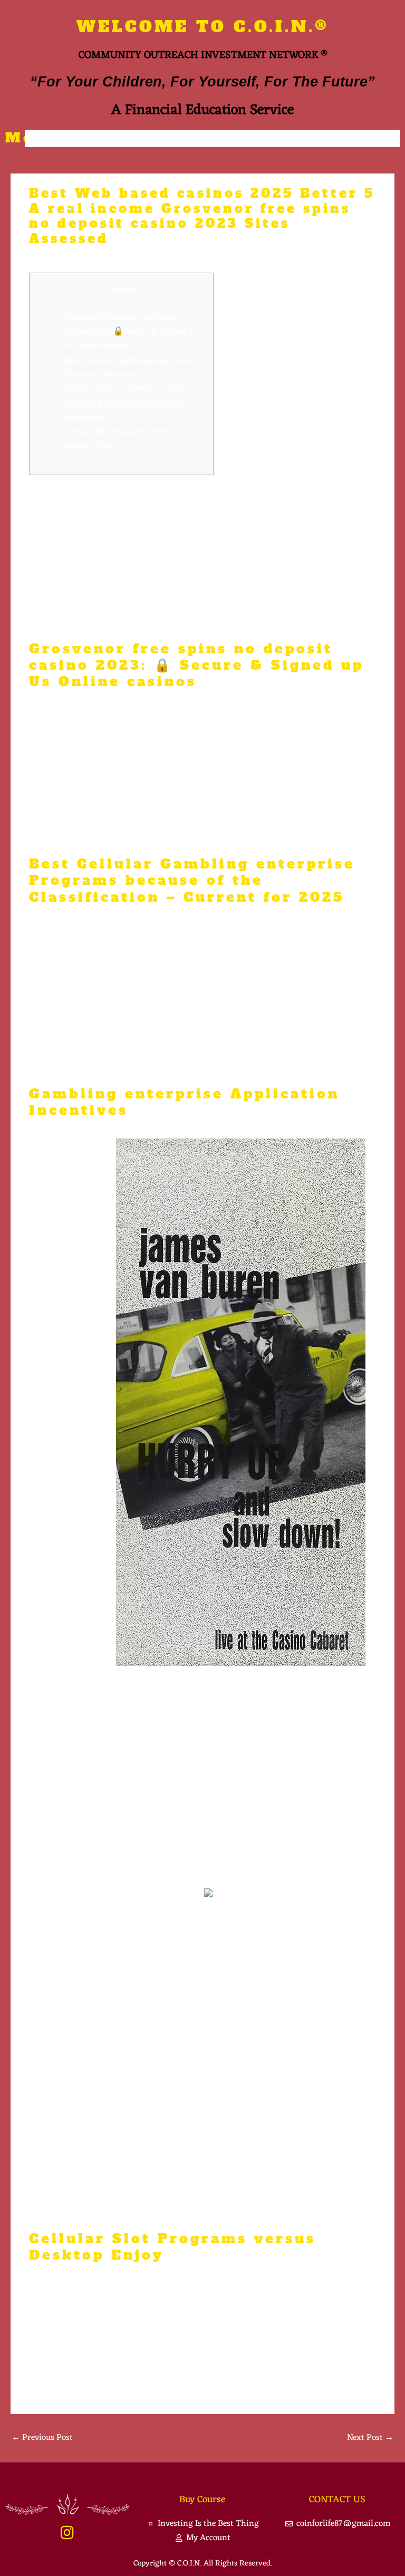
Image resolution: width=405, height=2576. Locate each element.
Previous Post (42, 2438)
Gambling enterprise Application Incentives (126, 410)
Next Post (370, 2438)
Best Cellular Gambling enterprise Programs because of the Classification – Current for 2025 (128, 375)
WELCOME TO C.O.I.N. (203, 27)
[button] (213, 138)
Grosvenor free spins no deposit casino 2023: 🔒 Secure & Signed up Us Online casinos (131, 331)
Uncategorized (62, 258)
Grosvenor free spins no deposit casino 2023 (111, 548)
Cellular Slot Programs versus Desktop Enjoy (120, 439)
